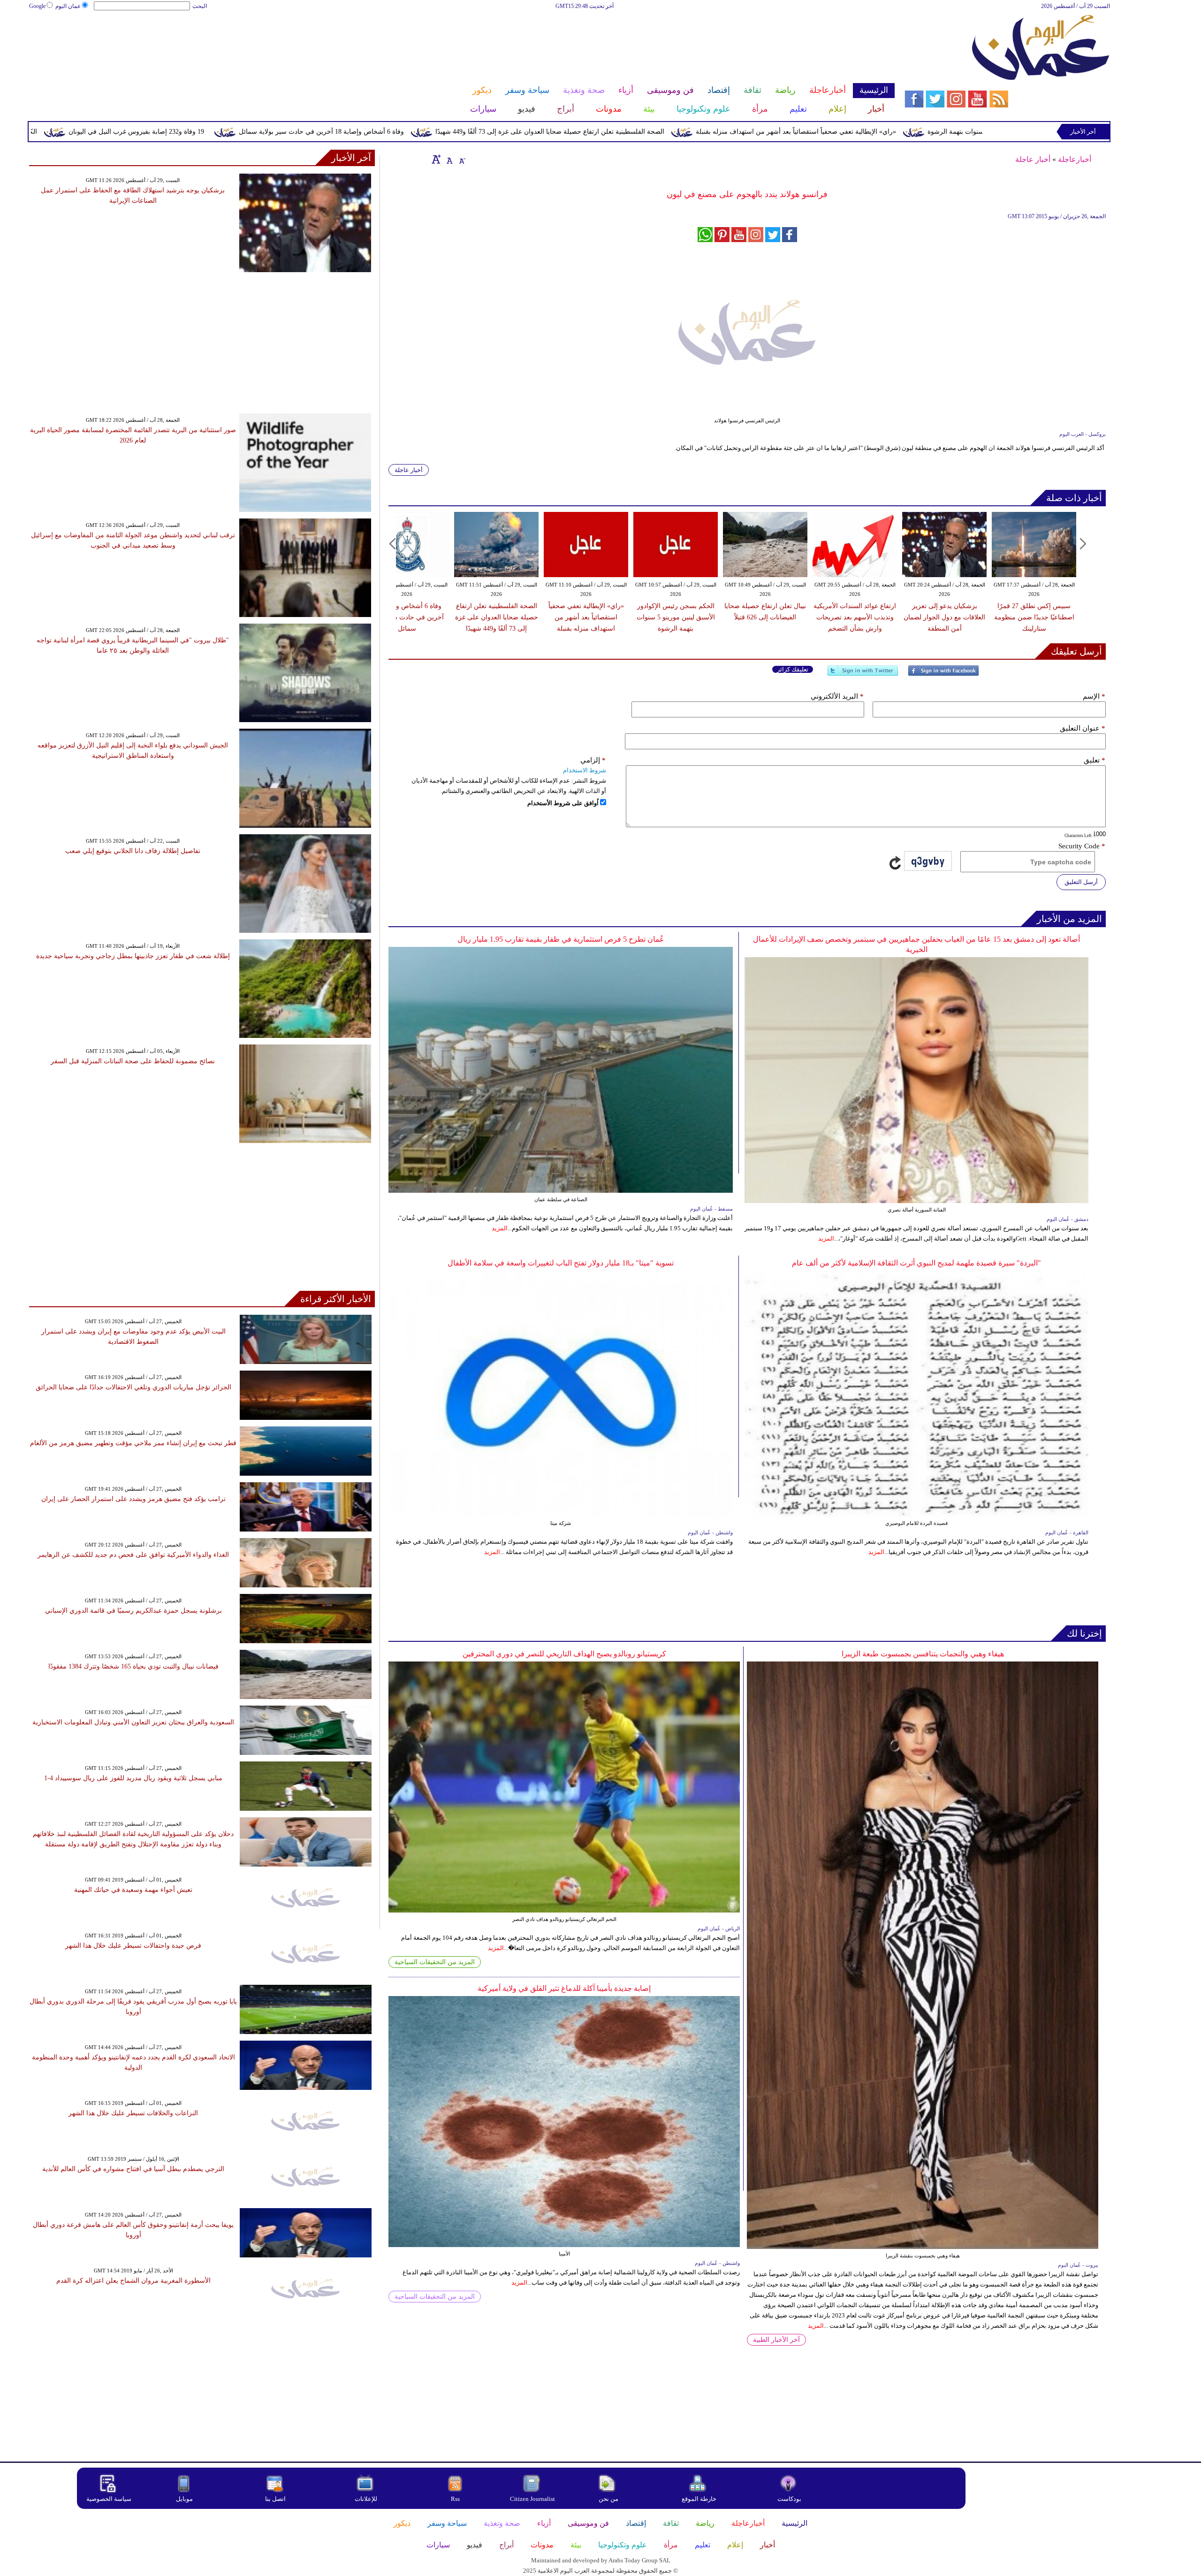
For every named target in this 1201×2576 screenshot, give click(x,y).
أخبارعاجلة (1075, 159)
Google (37, 6)
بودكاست (789, 2499)
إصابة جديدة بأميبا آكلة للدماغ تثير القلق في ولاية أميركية (564, 1988)
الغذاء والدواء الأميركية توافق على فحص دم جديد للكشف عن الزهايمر (133, 1555)
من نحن (608, 2499)
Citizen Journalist (532, 2499)
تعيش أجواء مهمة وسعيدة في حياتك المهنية (133, 1890)
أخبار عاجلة (1033, 159)
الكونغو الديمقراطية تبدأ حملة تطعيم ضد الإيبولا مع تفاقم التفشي (116, 132)
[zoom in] (436, 159)
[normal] (448, 159)
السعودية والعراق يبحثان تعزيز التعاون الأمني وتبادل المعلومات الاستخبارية (133, 1722)
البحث (200, 6)
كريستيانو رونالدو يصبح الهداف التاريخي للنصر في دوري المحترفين (564, 1654)
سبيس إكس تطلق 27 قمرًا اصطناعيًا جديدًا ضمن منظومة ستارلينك (1034, 617)
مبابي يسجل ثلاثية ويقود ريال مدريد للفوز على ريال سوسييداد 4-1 (133, 1778)
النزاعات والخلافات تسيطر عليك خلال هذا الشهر (133, 2113)
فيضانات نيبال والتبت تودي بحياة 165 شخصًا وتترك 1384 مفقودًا (133, 1666)
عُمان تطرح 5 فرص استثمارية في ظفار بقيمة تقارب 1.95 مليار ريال (561, 939)
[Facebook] (943, 674)
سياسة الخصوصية (109, 2499)
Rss (456, 2499)
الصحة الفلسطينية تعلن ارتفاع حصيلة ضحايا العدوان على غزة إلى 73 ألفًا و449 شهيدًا (716, 132)
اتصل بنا (275, 2499)
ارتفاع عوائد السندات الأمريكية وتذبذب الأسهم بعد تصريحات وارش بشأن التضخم (855, 617)
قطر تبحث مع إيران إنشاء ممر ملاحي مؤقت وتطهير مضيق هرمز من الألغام (133, 1443)
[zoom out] (462, 159)
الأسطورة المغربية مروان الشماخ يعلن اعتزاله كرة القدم (133, 2281)
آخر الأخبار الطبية (776, 2340)
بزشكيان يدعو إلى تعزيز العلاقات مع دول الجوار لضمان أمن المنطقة (944, 617)
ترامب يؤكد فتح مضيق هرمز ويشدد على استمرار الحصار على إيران (133, 1499)
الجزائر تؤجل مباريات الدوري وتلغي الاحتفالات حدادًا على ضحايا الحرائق (133, 1387)
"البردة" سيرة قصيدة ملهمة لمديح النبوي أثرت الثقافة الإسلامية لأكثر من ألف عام (916, 1263)
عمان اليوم (68, 6)
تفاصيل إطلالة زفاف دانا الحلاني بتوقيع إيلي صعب (133, 851)
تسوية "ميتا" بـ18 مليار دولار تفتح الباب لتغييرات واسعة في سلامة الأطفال (561, 1263)
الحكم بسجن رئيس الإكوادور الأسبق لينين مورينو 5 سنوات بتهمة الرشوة (676, 617)
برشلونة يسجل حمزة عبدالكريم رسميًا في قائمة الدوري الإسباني (133, 1611)
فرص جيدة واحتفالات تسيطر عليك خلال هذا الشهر (133, 1946)
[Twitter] (863, 674)
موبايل (185, 2499)
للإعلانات (366, 2499)
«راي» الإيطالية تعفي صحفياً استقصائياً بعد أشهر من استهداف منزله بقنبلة (962, 132)
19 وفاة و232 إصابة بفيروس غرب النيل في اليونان (302, 132)
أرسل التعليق (1081, 882)
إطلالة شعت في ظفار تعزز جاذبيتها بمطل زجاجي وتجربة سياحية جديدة (133, 956)
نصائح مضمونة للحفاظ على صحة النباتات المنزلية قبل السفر (133, 1061)
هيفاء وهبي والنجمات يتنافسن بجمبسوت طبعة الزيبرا (923, 1654)
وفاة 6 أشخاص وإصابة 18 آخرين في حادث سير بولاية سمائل (487, 132)
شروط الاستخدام (585, 770)
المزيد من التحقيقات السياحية (435, 1962)
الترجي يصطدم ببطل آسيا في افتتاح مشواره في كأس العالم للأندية (133, 2169)
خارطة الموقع (699, 2499)
